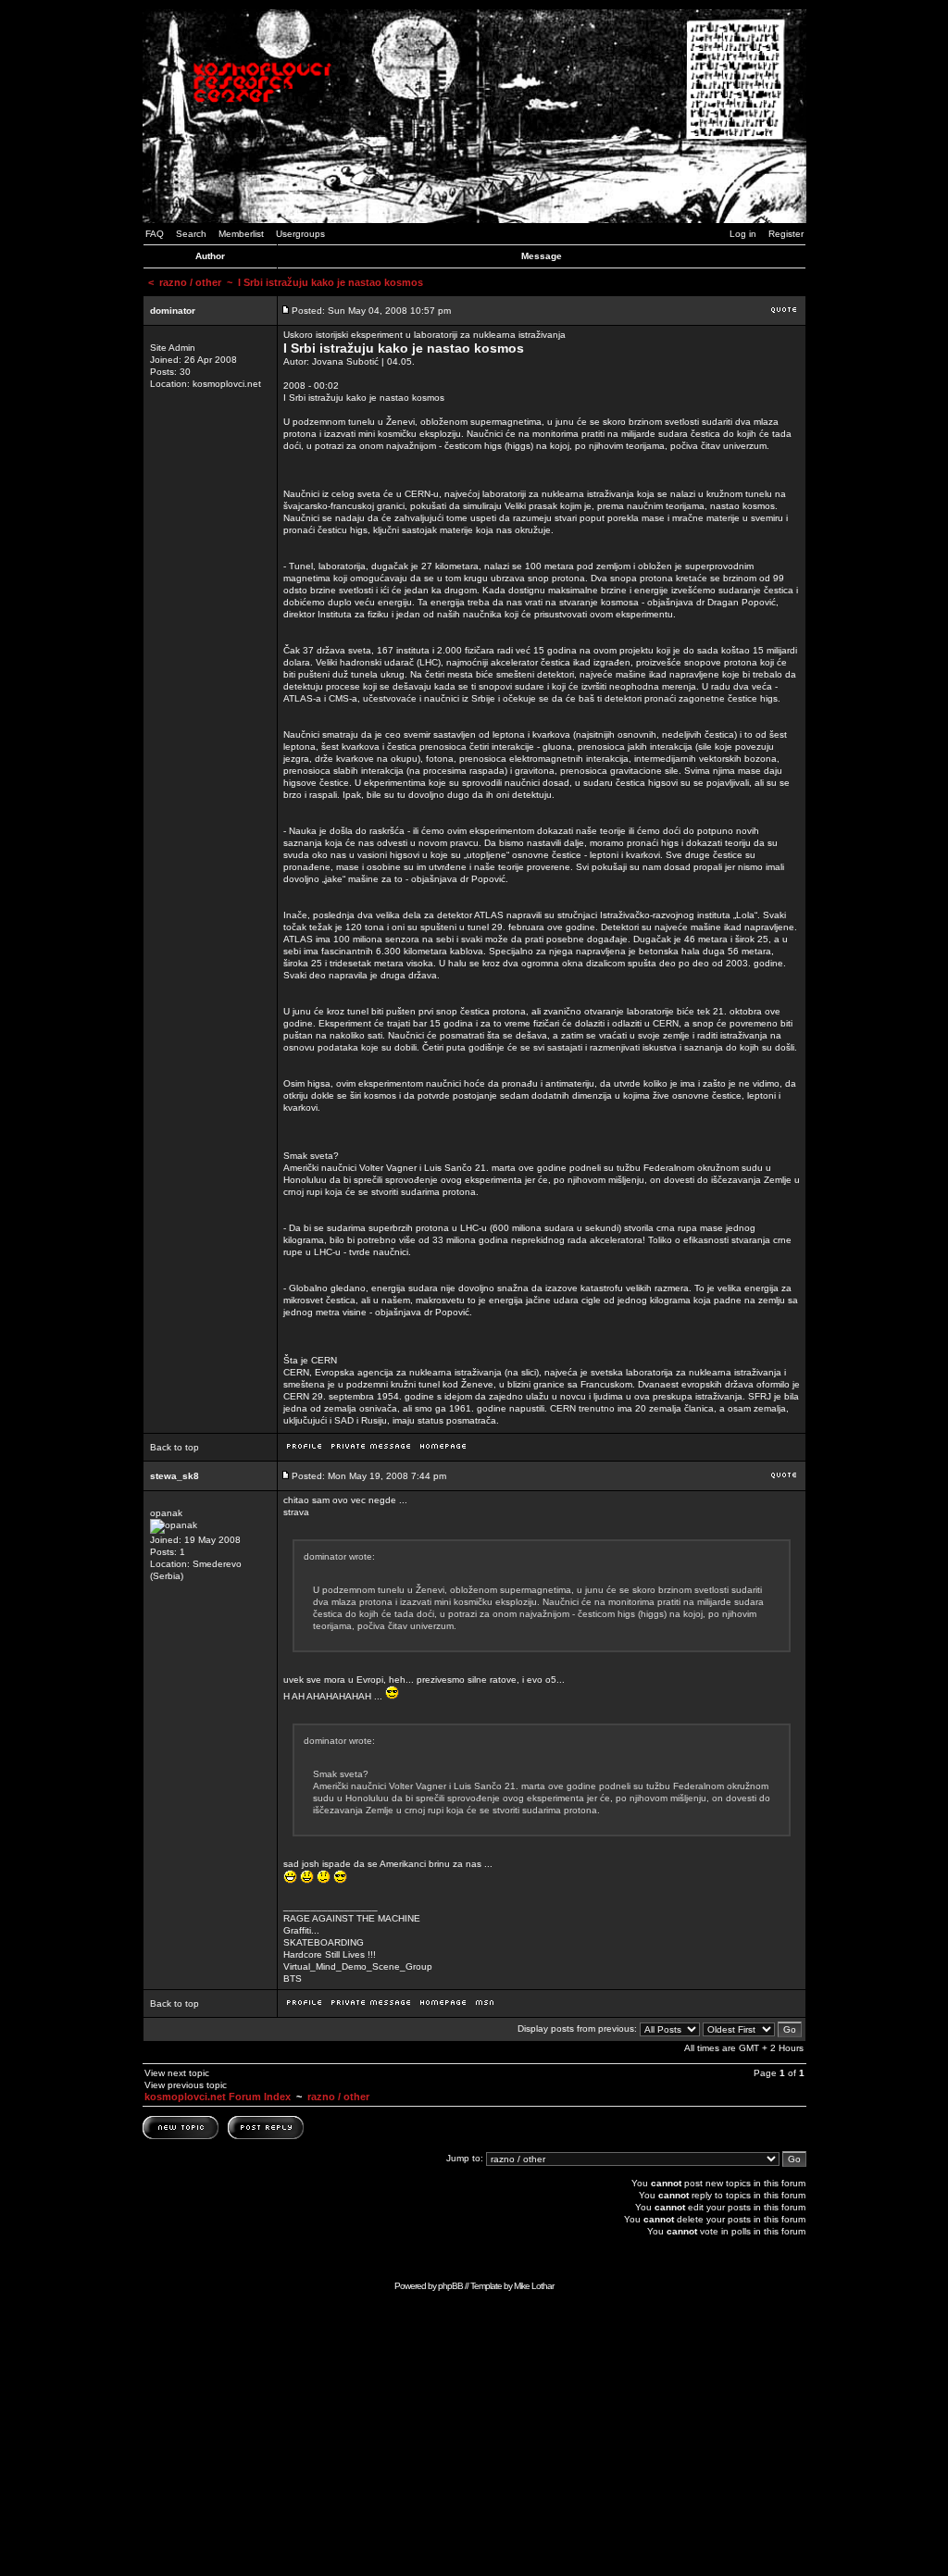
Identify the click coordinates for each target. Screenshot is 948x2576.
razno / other (190, 282)
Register (786, 234)
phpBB (450, 2286)
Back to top (175, 1447)
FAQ (155, 234)
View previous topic (186, 2085)
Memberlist (241, 234)
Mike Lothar (534, 2286)
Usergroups (300, 234)
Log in (743, 234)
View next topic (177, 2073)
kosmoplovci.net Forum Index (218, 2097)
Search (191, 234)
